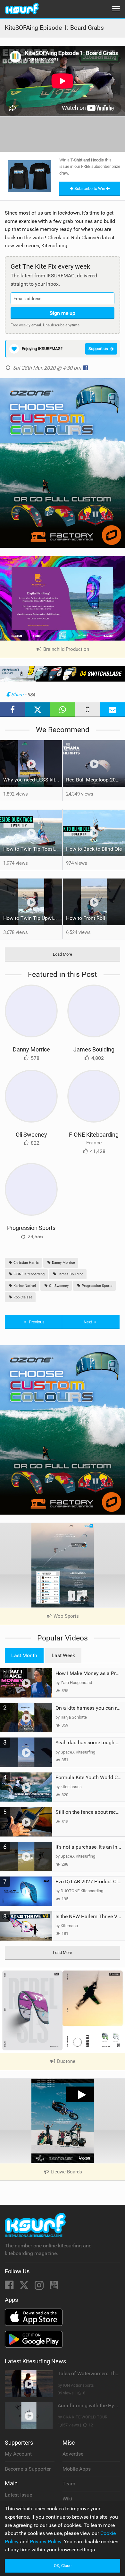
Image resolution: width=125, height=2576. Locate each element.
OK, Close (63, 2566)
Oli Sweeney (31, 1135)
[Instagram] (40, 2287)
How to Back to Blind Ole (94, 849)
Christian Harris (26, 1263)
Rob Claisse (22, 1297)
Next (88, 1322)
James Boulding (94, 1049)
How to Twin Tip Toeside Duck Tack (33, 849)
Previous (36, 1322)
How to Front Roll (86, 918)
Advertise (73, 2454)
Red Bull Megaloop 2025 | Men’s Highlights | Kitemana (96, 780)
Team (69, 2484)
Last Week (63, 1655)
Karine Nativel (24, 1286)
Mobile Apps (77, 2469)
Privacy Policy (46, 2542)
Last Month (24, 1655)
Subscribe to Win (90, 188)
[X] (25, 2287)
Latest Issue (18, 2495)
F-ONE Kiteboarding (94, 1135)
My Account (18, 2454)
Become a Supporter (28, 2469)
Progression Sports (31, 1228)
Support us (98, 349)
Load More (63, 954)
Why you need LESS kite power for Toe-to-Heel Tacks (33, 780)
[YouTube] (54, 2287)
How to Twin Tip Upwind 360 (33, 918)
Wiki (67, 2499)
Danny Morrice (31, 1049)
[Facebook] (10, 2287)
